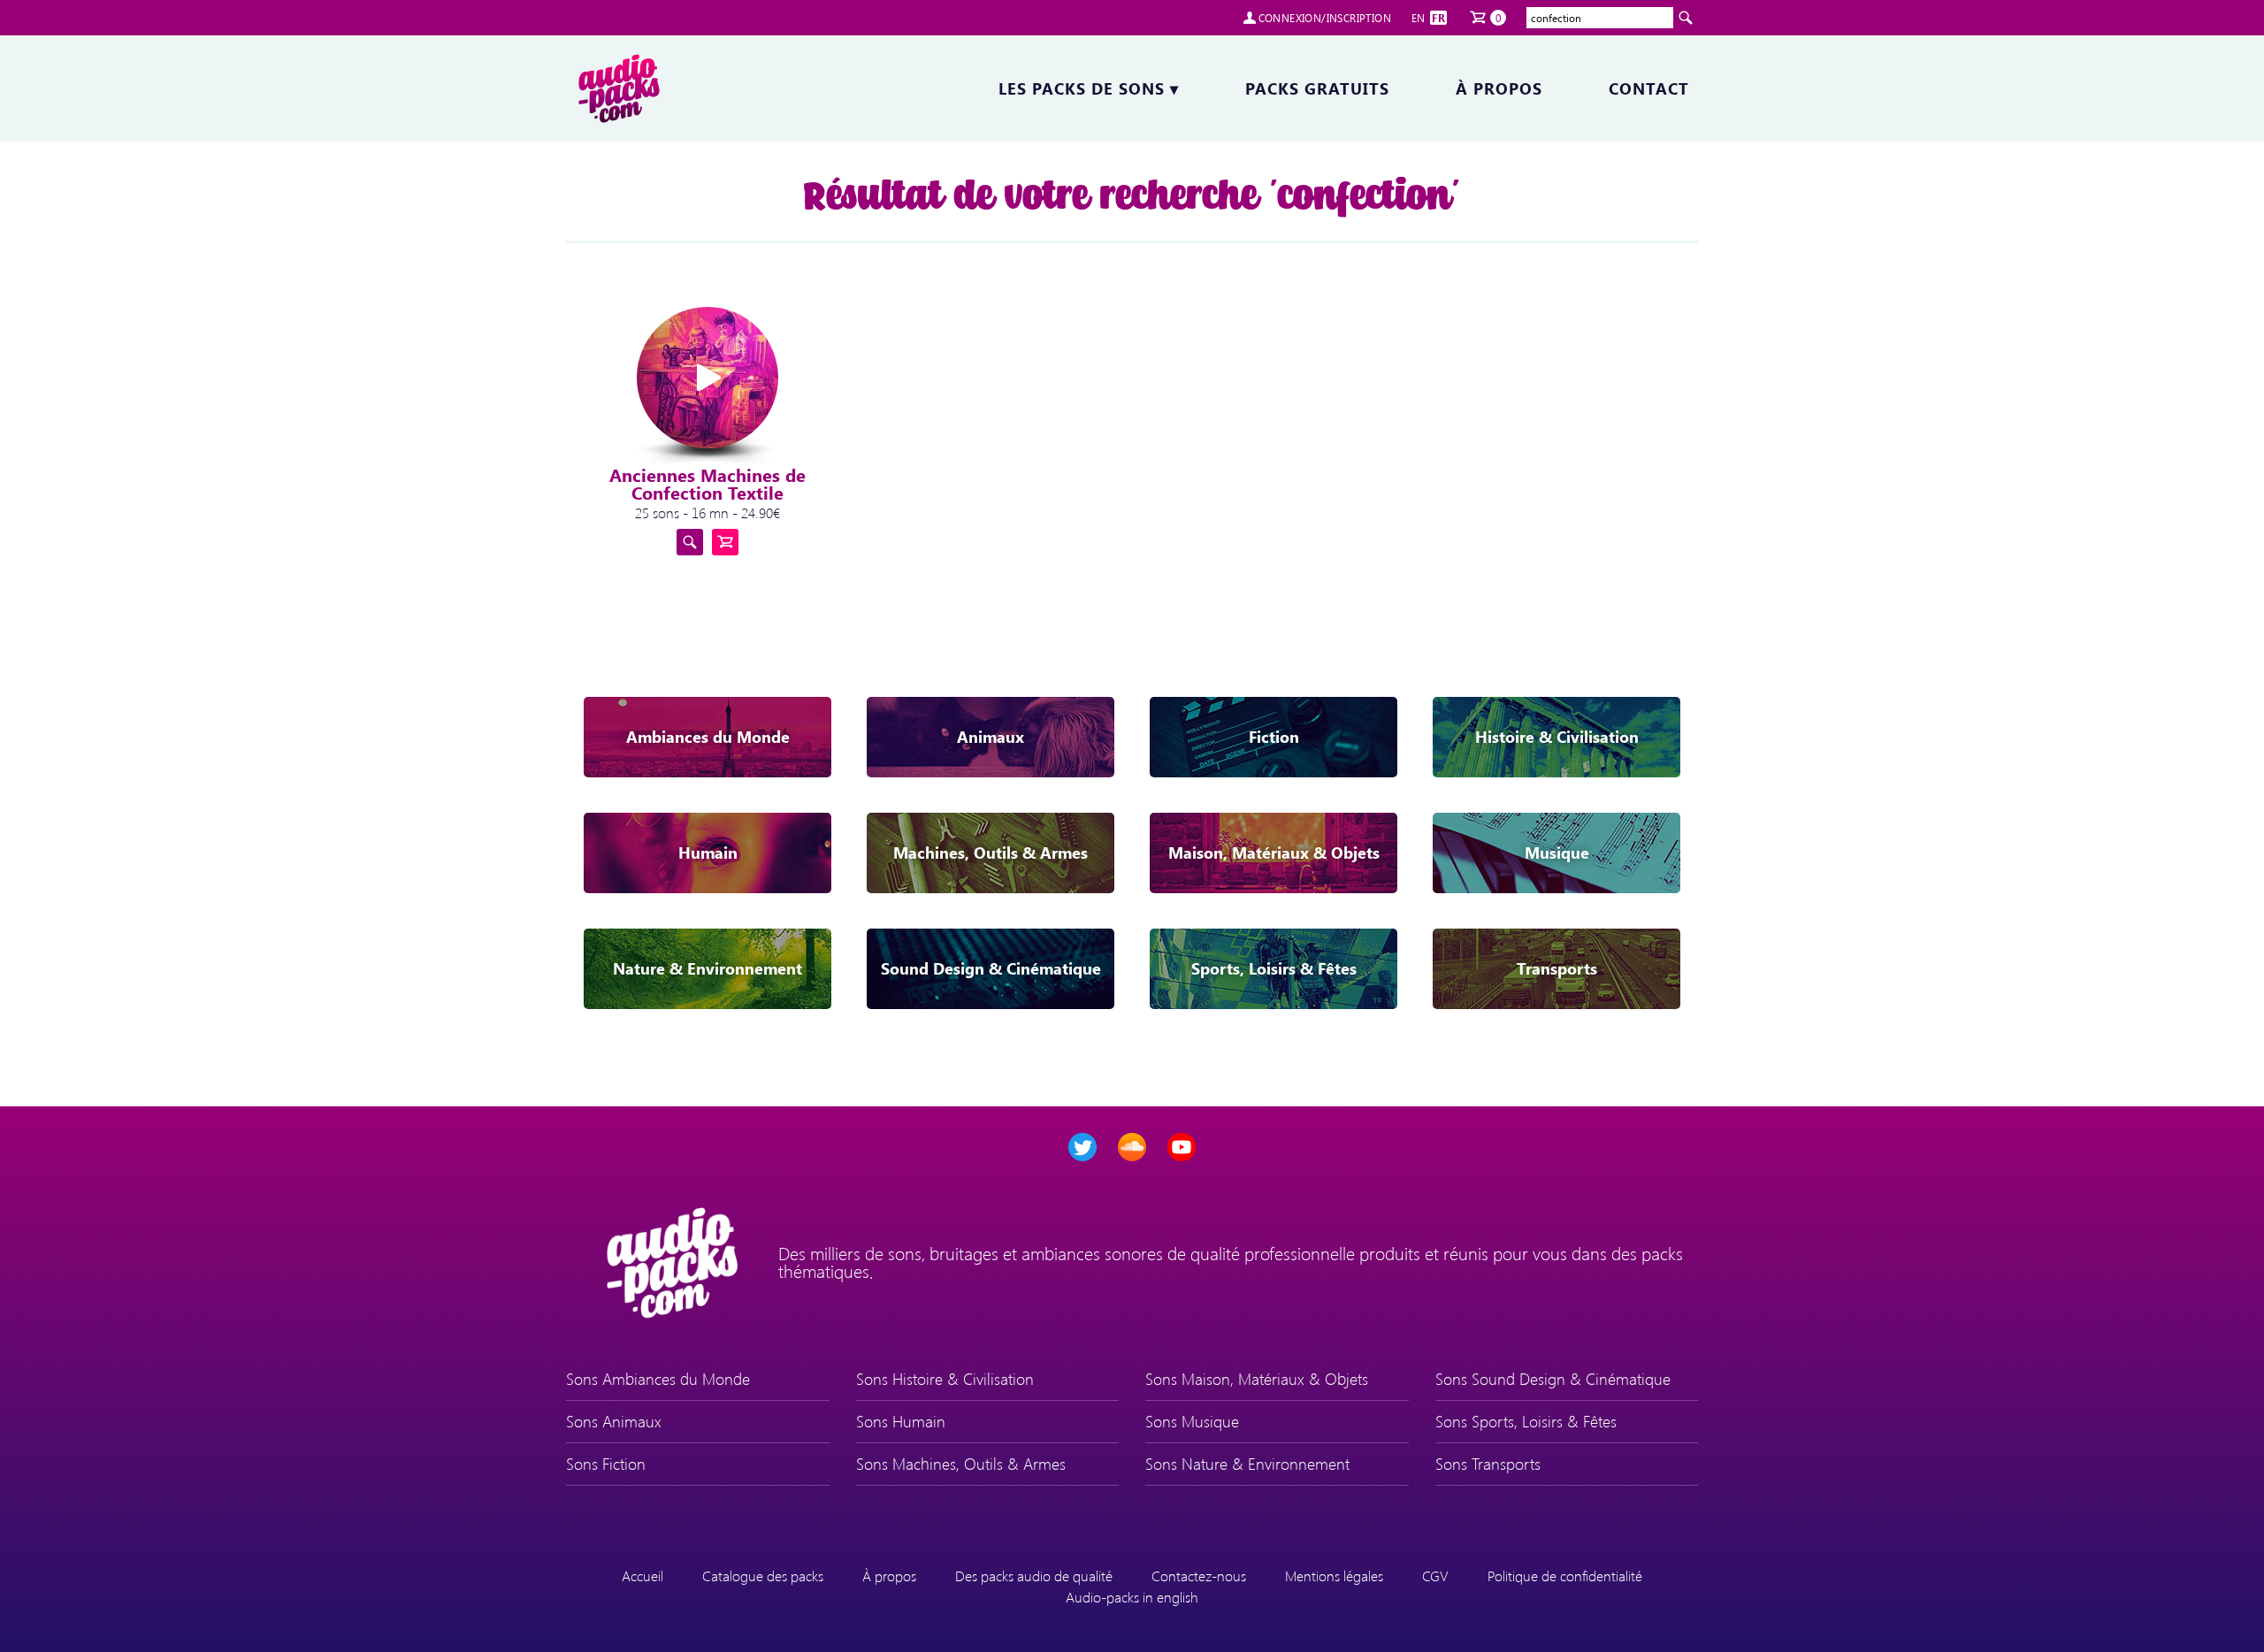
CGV (1435, 1576)
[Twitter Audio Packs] (1082, 1147)
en (1419, 18)
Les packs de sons (1089, 88)
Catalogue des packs (763, 1576)
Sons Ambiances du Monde (658, 1379)
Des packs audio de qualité (1034, 1576)
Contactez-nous (1199, 1576)
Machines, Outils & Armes (990, 853)
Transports (1557, 968)
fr (1438, 18)
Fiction (1274, 737)
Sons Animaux (614, 1421)
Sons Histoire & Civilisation (945, 1379)
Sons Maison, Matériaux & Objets (1257, 1379)
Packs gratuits (1317, 88)
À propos (1499, 88)
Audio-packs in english (1132, 1597)
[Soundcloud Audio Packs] (1132, 1147)
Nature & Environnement (707, 968)
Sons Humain (901, 1421)
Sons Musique (1192, 1421)
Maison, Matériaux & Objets (1274, 853)
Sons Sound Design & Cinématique (1553, 1379)
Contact (1649, 88)
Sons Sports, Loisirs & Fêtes (1526, 1421)
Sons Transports (1488, 1464)
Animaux (990, 737)
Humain (708, 853)
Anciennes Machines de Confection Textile (707, 483)
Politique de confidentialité (1565, 1576)
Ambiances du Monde (708, 737)
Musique (1557, 853)
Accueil (642, 1576)
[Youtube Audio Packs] (1182, 1147)
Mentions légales (1334, 1576)
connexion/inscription (1325, 18)
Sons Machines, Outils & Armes (961, 1464)
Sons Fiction (606, 1464)
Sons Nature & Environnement (1247, 1464)
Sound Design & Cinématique (991, 968)
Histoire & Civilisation (1557, 737)
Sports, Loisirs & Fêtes (1274, 968)
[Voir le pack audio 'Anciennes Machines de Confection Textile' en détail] (690, 542)
